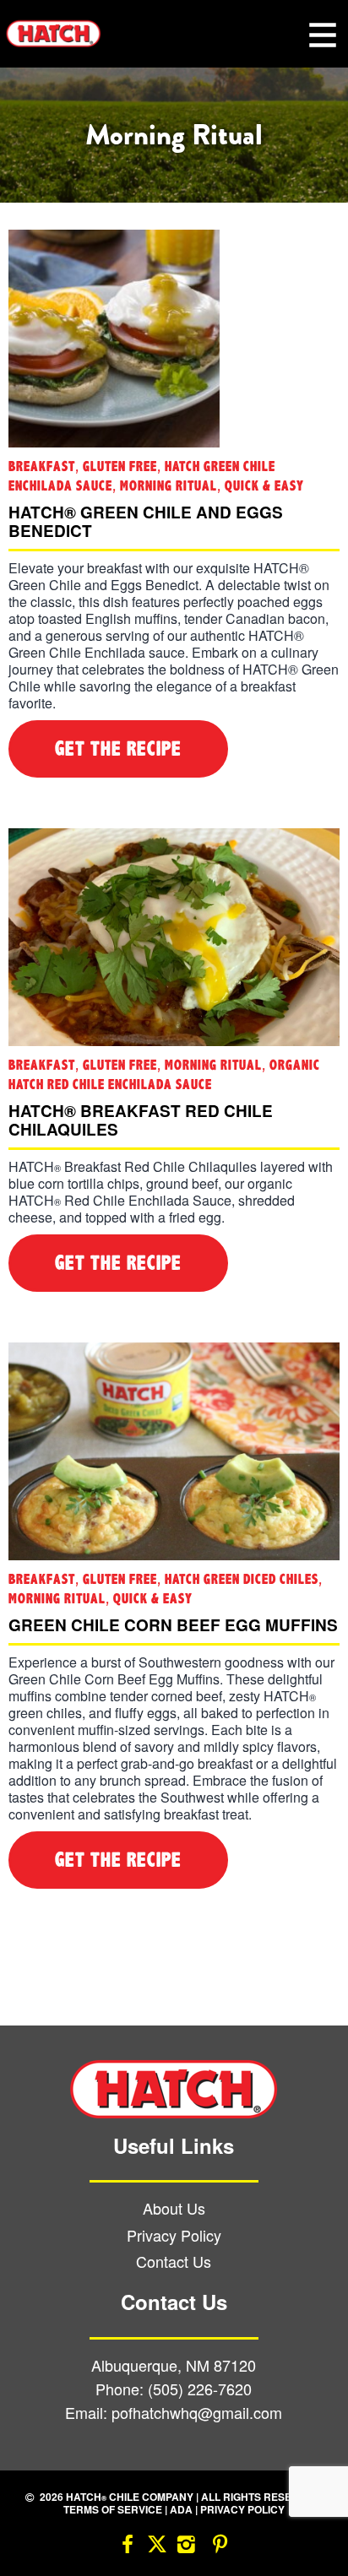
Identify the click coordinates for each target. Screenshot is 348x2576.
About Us (174, 2208)
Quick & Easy (264, 486)
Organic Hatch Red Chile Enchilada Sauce (164, 1075)
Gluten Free (120, 466)
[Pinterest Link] (220, 2547)
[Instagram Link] (187, 2547)
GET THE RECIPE (118, 749)
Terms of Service (113, 2509)
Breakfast (42, 466)
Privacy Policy (174, 2235)
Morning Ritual (169, 486)
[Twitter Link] (157, 2547)
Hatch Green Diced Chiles (242, 1579)
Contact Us (174, 2261)
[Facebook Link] (128, 2547)
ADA (181, 2509)
